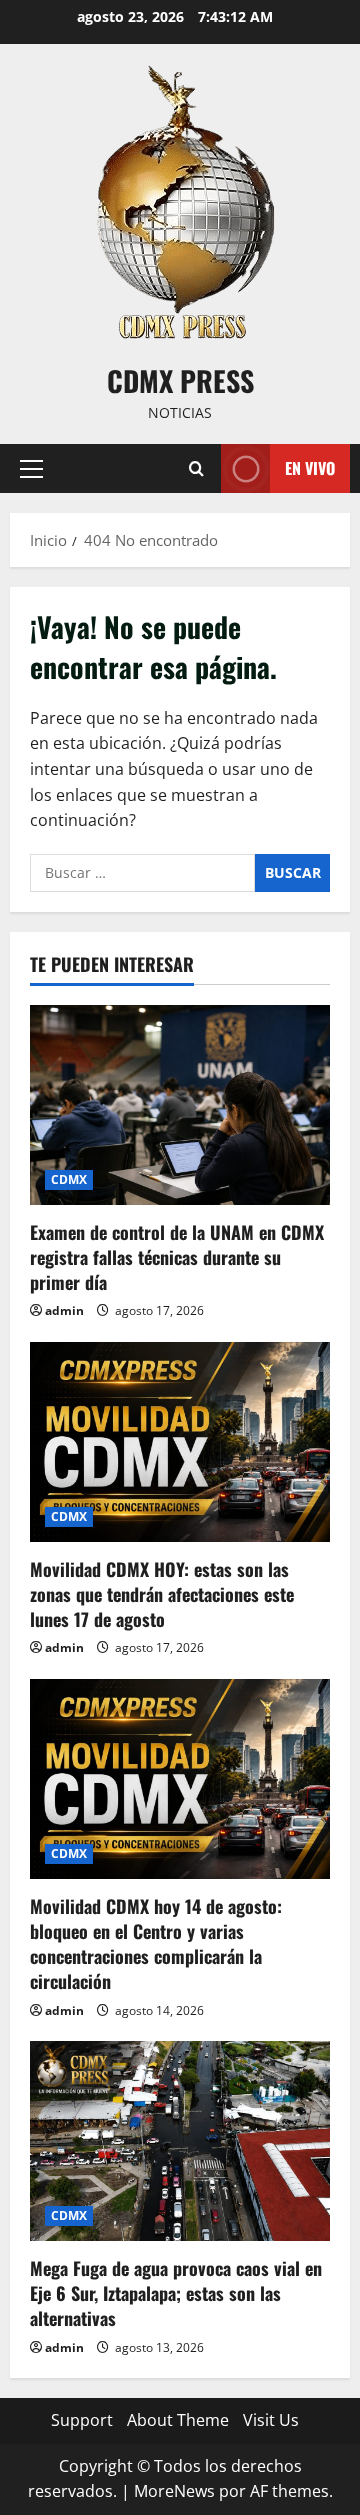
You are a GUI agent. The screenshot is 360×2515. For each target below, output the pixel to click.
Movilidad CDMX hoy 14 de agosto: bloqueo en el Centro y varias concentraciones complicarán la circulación (156, 1944)
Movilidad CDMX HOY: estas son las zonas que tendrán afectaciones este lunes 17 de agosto (162, 1594)
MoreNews (174, 2491)
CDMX (69, 1179)
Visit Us (271, 2420)
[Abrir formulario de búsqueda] (196, 468)
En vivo (310, 468)
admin (64, 1310)
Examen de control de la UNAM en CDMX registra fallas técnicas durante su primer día (177, 1257)
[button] (31, 469)
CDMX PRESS (180, 380)
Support (82, 2420)
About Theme (178, 2420)
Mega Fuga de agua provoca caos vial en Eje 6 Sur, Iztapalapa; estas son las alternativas (176, 2293)
